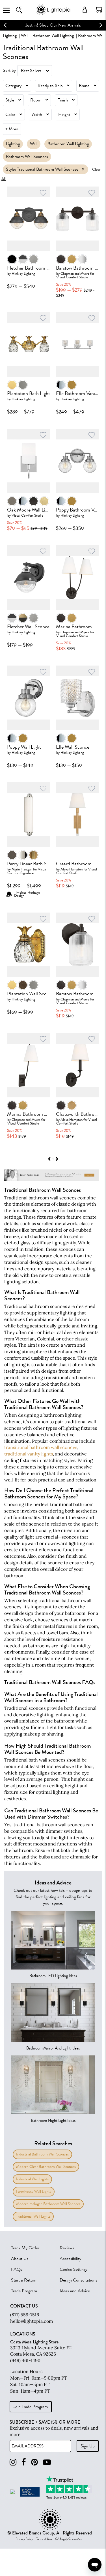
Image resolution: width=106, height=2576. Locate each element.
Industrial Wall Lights (32, 2179)
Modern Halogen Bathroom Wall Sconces (48, 2204)
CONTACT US (24, 2306)
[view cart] (99, 10)
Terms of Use (44, 2539)
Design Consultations (78, 2280)
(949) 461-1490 (25, 2360)
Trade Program (24, 2291)
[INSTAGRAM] (13, 2462)
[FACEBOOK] (24, 2462)
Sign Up (88, 2446)
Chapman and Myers (75, 273)
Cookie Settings (73, 2269)
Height (64, 114)
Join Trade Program (31, 2407)
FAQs (17, 2269)
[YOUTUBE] (47, 2462)
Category (13, 86)
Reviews (67, 2248)
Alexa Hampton (72, 869)
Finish (63, 100)
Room (36, 100)
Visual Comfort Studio (72, 277)
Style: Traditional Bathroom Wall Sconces (42, 169)
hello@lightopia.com (32, 2321)
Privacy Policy (24, 2539)
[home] (53, 14)
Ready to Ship (50, 86)
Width (37, 114)
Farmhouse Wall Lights (34, 2192)
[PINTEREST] (34, 2462)
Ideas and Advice (75, 2291)
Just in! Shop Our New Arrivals (53, 25)
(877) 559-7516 (25, 2315)
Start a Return (24, 2280)
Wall (25, 36)
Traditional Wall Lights (33, 2216)
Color (10, 114)
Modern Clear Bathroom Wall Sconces (46, 2167)
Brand (84, 86)
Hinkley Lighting (23, 273)
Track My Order (25, 2248)
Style (10, 100)
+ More (12, 129)
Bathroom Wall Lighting (53, 36)
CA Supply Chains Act (68, 2539)
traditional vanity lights (29, 1454)
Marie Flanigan (22, 869)
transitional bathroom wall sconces (41, 1447)
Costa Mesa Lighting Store (34, 2342)
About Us (20, 2259)
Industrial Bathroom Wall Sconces (42, 2154)
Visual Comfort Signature (27, 871)
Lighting (10, 36)
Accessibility (70, 2259)
